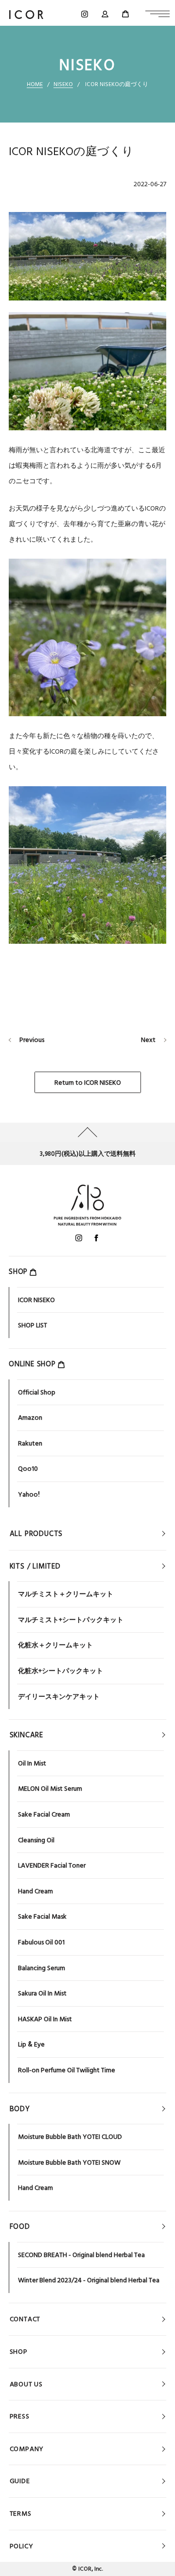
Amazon (30, 1417)
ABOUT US (26, 2384)
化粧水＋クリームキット (55, 1645)
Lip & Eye (31, 2044)
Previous (32, 1040)
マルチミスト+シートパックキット (71, 1620)
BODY (20, 2109)
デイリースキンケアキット (59, 1696)
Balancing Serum (42, 1968)
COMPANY (27, 2449)
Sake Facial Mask (42, 1916)
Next (148, 1040)
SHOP (19, 2351)
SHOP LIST (33, 1325)
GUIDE (20, 2481)
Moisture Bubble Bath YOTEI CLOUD (70, 2136)
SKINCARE (26, 1735)
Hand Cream (35, 1891)
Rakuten (30, 1443)
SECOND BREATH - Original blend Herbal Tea (81, 2255)
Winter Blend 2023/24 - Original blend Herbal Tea (89, 2280)
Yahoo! (29, 1494)
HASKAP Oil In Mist (45, 2019)
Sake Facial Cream (44, 1814)
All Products (36, 1534)
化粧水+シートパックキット (61, 1671)
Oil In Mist (32, 1763)
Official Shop (37, 1392)
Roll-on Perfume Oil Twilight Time (67, 2070)
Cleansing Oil (36, 1840)
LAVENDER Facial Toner (52, 1865)
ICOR (85, 2569)
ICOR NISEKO (36, 1300)
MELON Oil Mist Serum (50, 1788)
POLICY (22, 2546)
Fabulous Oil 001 (41, 1942)
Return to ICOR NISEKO (88, 1082)
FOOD (20, 2226)
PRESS (20, 2416)
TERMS (21, 2513)
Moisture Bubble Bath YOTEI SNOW (69, 2162)
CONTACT (25, 2319)
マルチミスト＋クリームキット (66, 1594)
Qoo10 (28, 1468)
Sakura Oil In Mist (42, 1993)
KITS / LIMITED (35, 1566)
